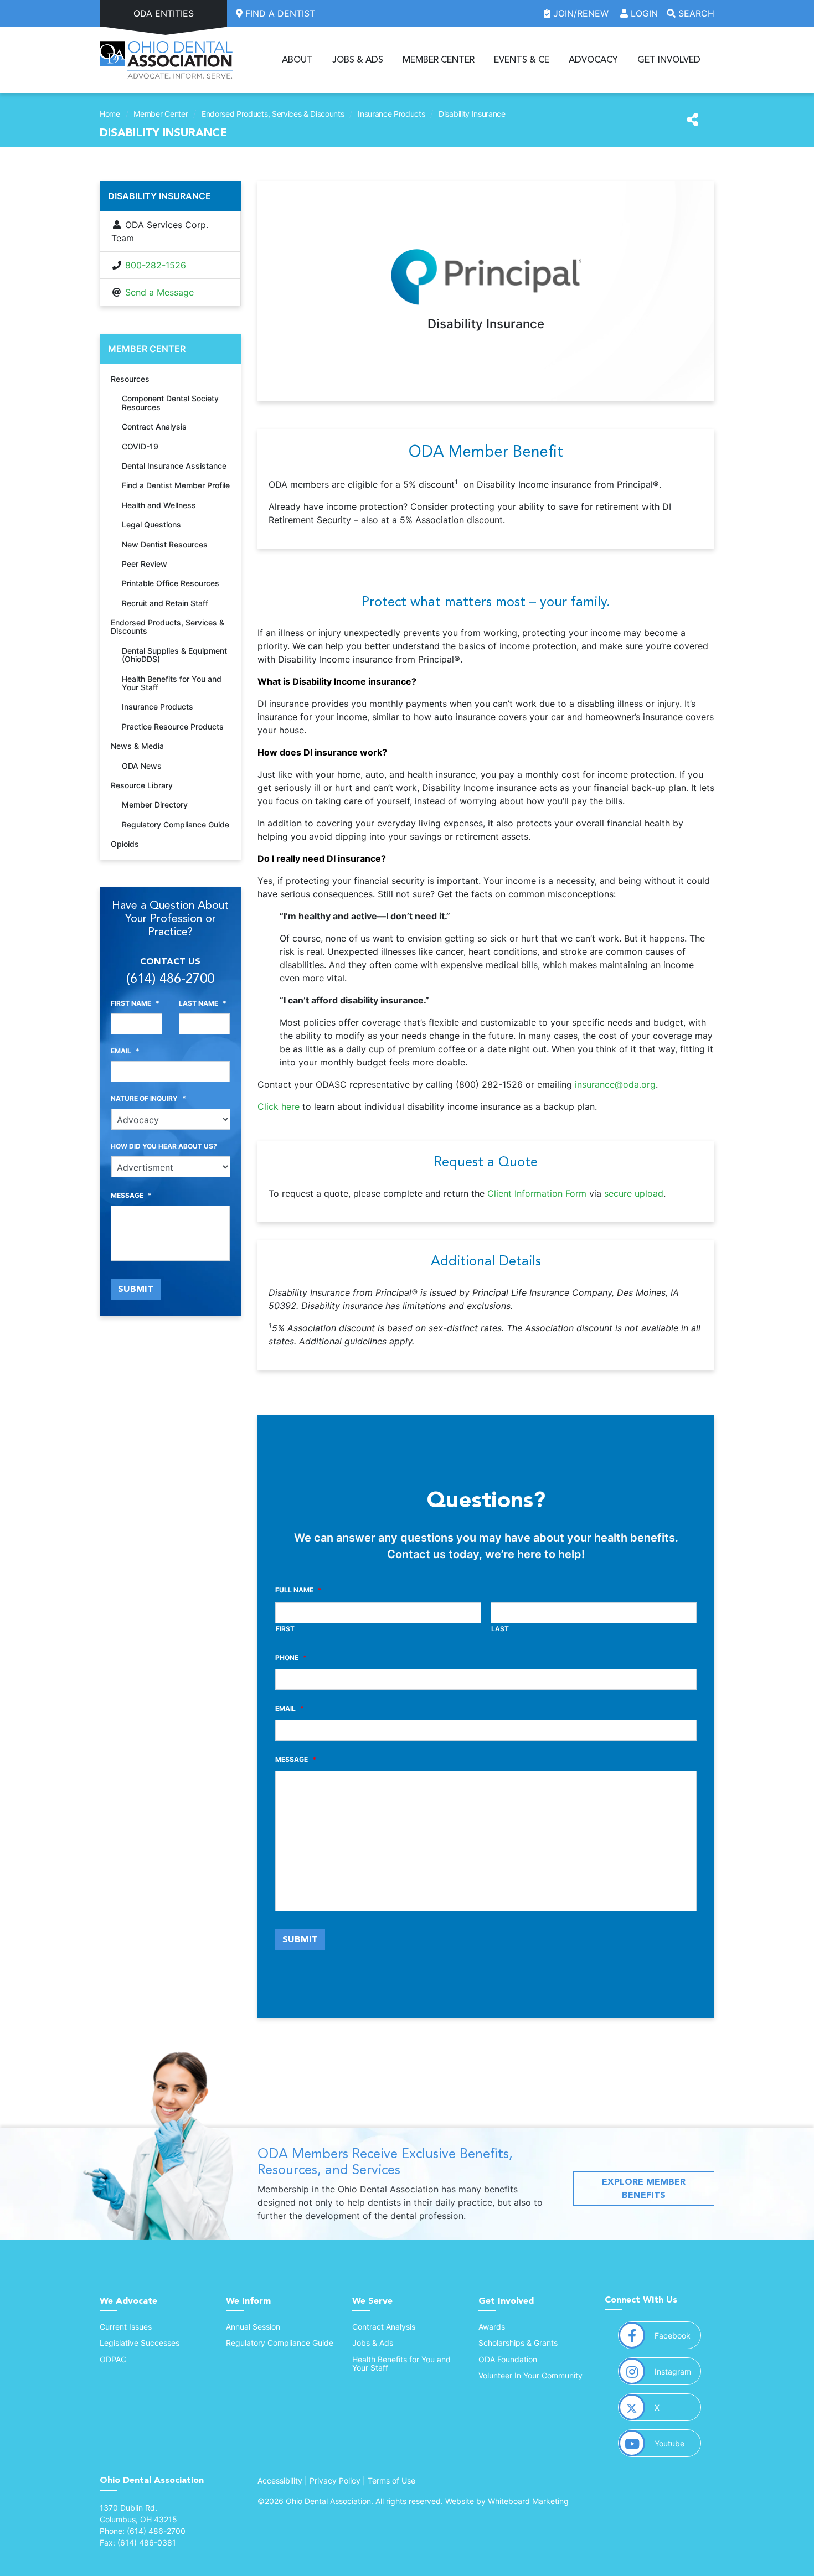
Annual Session (253, 2327)
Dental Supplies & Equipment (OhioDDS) (174, 655)
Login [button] (643, 13)
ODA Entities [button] (164, 13)
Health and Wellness (159, 505)
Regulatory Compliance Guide (176, 824)
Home (110, 114)
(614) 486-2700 (170, 979)
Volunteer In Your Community (530, 2375)
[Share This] (692, 120)
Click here (279, 1106)
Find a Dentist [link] (279, 13)
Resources (130, 379)
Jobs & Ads (358, 60)
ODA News (142, 766)
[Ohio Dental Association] (166, 60)
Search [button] (695, 13)
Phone (291, 1657)
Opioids (125, 844)
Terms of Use (391, 2481)
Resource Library (142, 785)
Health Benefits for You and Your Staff (172, 683)
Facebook (678, 2335)
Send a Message (159, 292)
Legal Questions (151, 524)
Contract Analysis (154, 426)
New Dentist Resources (165, 544)
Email (290, 1708)
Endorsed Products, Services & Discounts (273, 114)
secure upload (634, 1193)
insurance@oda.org (615, 1084)
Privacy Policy (335, 2481)
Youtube (678, 2443)
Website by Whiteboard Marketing (507, 2501)
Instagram (678, 2371)
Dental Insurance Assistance (174, 466)
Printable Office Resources (171, 583)
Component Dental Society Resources (170, 402)
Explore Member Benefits (644, 2188)
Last (500, 1629)
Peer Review (145, 564)
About (297, 60)
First (285, 1629)
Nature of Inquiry (148, 1098)
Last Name (203, 1003)
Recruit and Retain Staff (165, 603)
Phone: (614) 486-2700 (143, 2531)
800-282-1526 (156, 265)
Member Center (439, 60)
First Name (135, 1003)
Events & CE (522, 60)
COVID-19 (140, 446)
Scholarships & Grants (518, 2343)
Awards (492, 2327)
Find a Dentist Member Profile (176, 485)
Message (296, 1759)
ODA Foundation (508, 2359)
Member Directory (155, 805)
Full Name (298, 1590)
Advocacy (593, 60)
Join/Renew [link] (581, 13)
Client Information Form (537, 1193)
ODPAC (113, 2359)
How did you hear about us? (164, 1146)
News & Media (137, 746)
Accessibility (280, 2481)
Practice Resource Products (173, 726)
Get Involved (669, 60)
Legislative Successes (140, 2343)
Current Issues (126, 2327)
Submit (300, 1939)
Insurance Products (391, 114)
